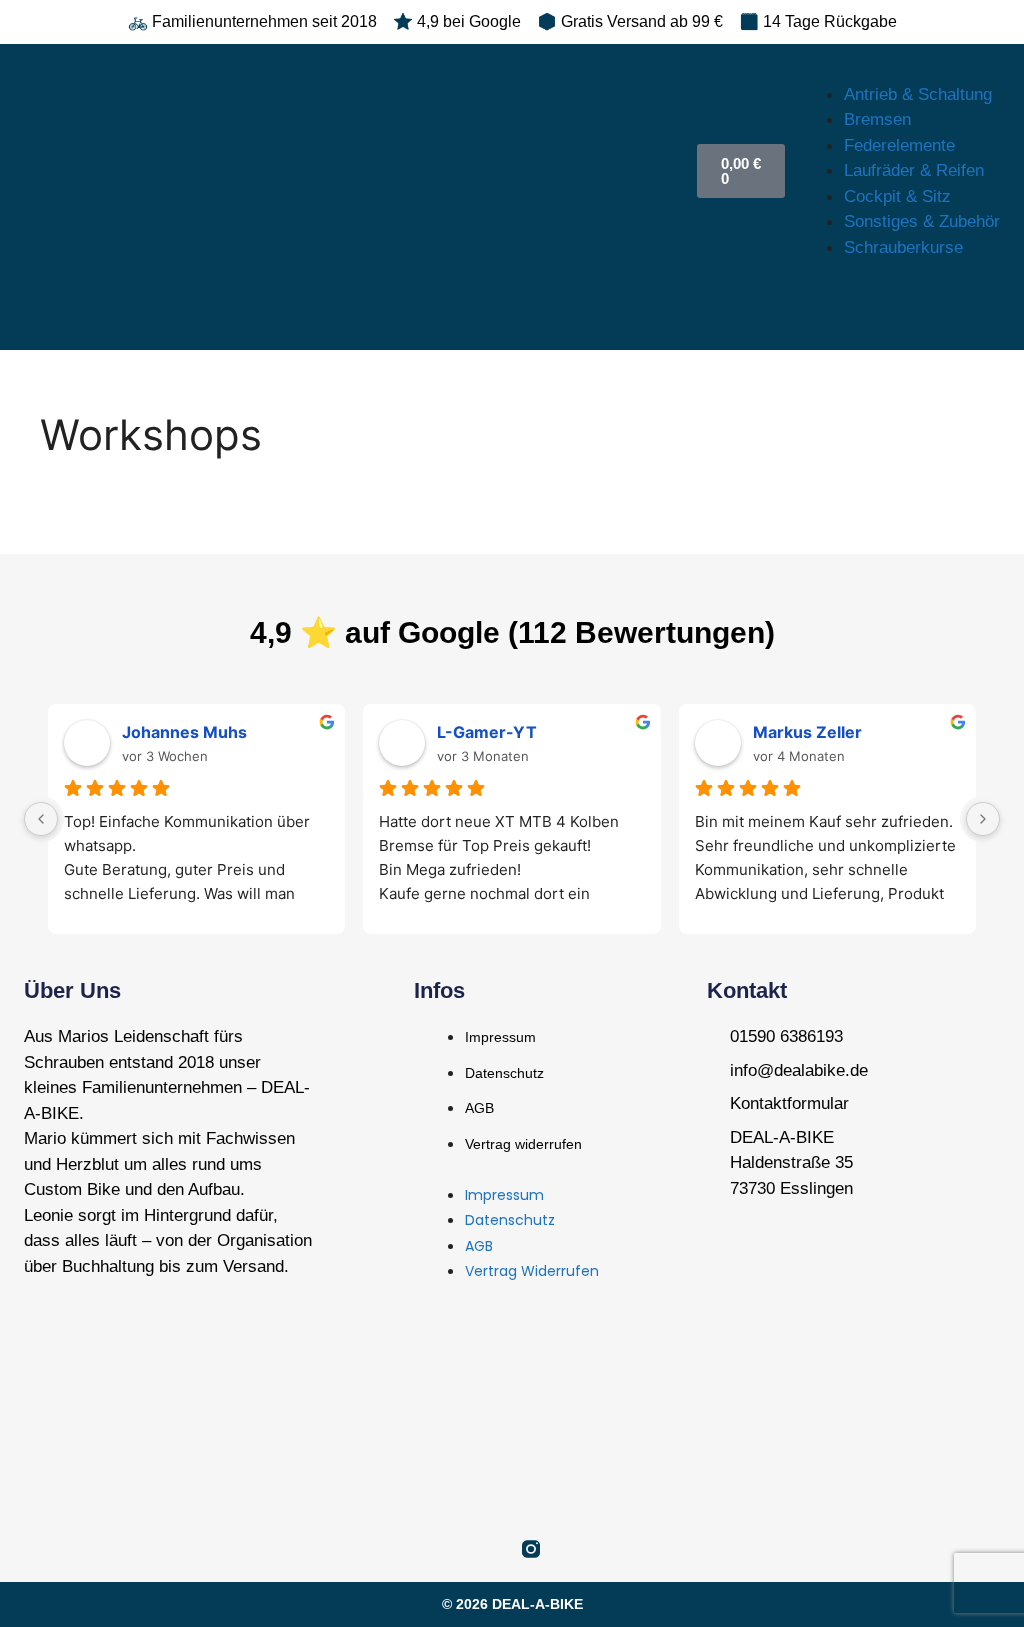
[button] (896, 69)
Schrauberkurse (903, 247)
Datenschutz (504, 1073)
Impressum (500, 1037)
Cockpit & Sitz (897, 196)
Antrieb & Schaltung (918, 94)
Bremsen (877, 119)
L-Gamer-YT (487, 732)
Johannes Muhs (184, 732)
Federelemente (899, 145)
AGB (479, 1108)
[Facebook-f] (493, 1549)
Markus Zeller (807, 732)
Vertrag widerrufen (523, 1144)
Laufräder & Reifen (914, 170)
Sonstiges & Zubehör (922, 221)
